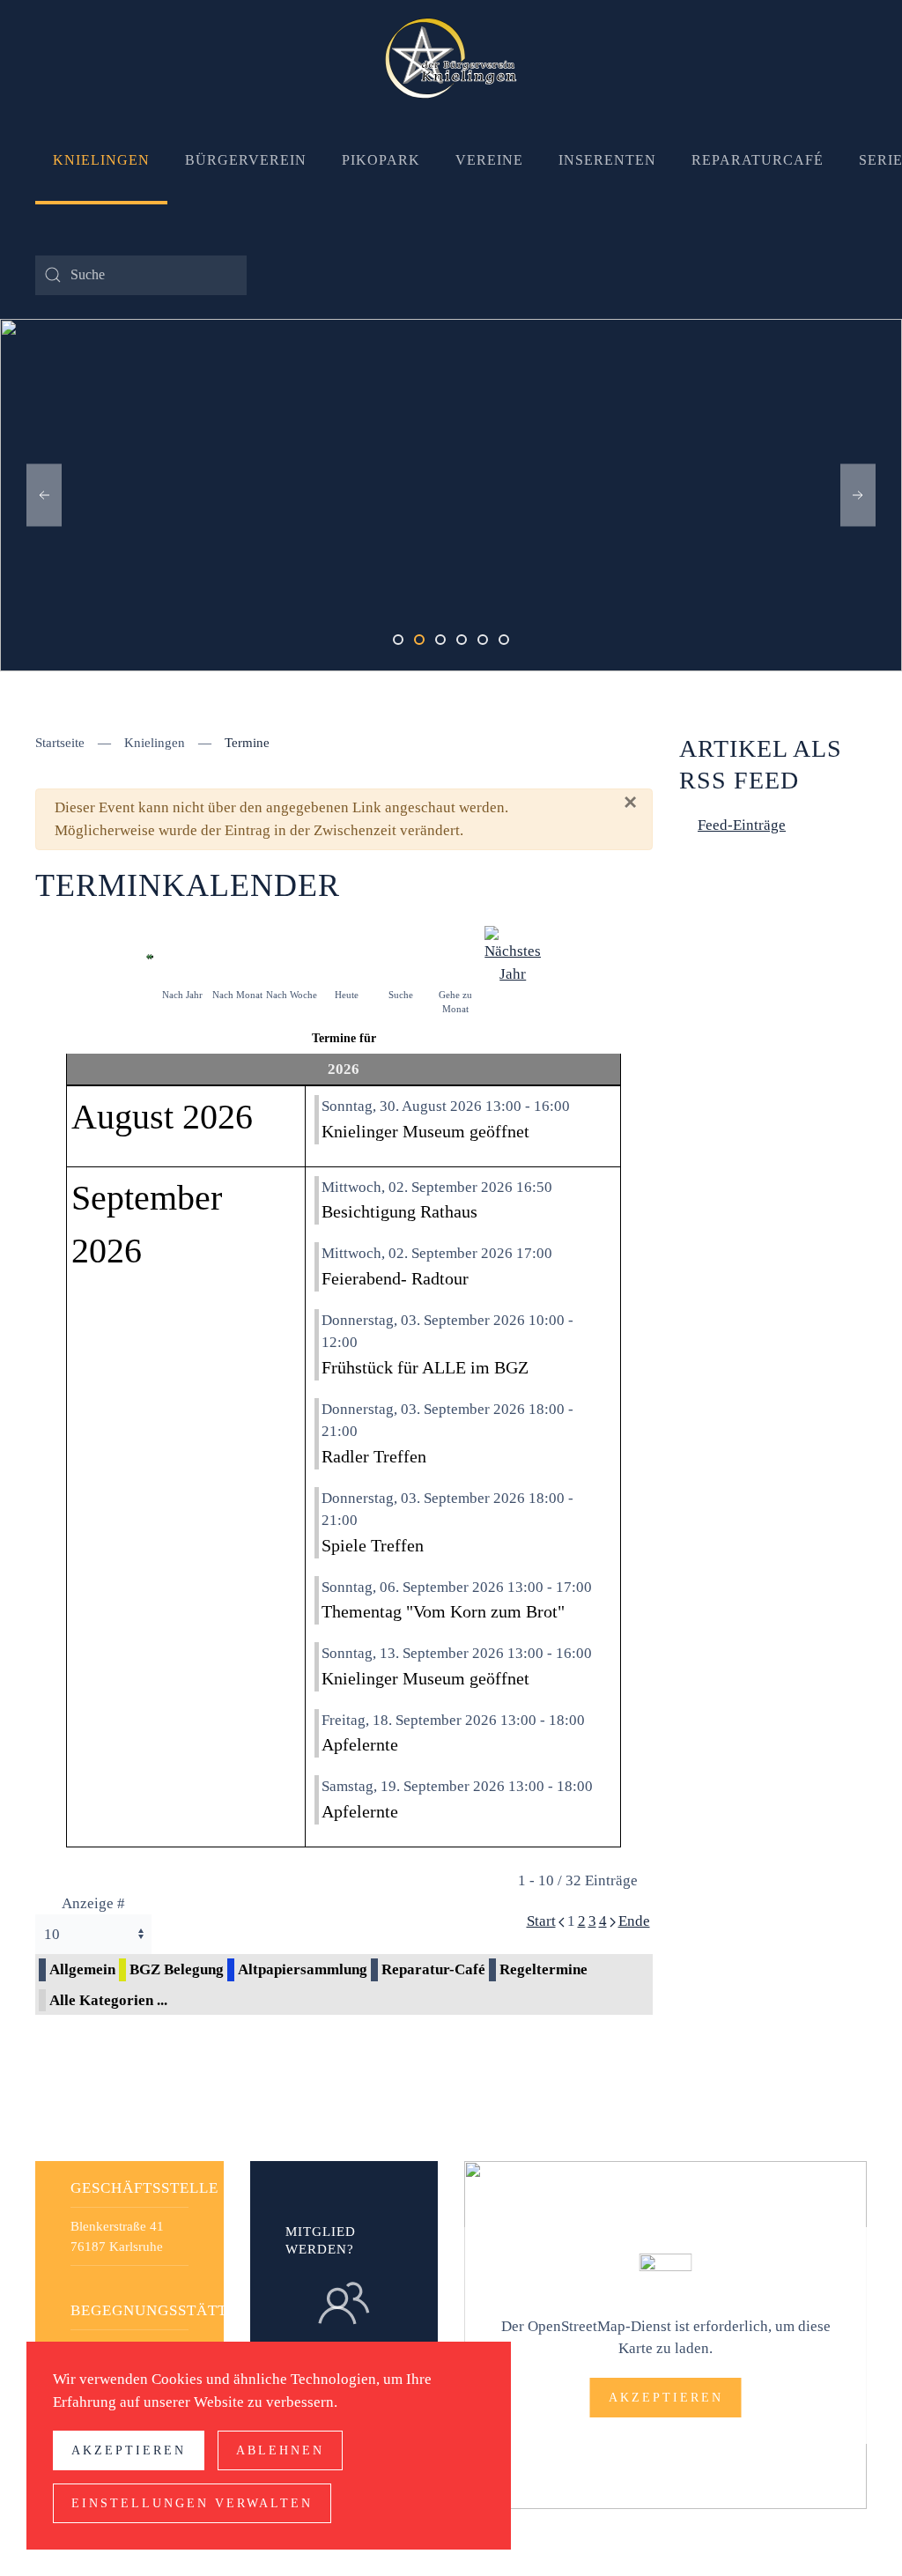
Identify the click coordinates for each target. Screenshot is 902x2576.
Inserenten (607, 160)
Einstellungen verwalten (192, 2503)
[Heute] (346, 955)
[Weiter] (613, 1921)
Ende (634, 1921)
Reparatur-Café (433, 1969)
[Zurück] (562, 1921)
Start (541, 1921)
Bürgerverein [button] (246, 160)
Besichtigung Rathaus (399, 1211)
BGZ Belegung (177, 1969)
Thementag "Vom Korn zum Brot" (443, 1611)
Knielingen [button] (101, 160)
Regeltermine (543, 1969)
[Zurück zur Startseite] (451, 58)
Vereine (489, 160)
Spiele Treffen (373, 1545)
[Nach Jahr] (182, 955)
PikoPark (381, 160)
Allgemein (82, 1969)
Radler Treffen (374, 1456)
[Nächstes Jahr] (513, 955)
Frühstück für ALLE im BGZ (425, 1367)
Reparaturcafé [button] (758, 160)
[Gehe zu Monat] (455, 955)
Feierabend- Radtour (395, 1278)
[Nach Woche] (292, 955)
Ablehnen (280, 2450)
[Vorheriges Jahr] (150, 955)
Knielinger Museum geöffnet (425, 1131)
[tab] (398, 640)
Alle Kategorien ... (108, 2000)
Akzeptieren (666, 2398)
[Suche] (401, 955)
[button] (44, 496)
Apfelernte (360, 1744)
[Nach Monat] (237, 955)
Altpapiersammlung (303, 1969)
